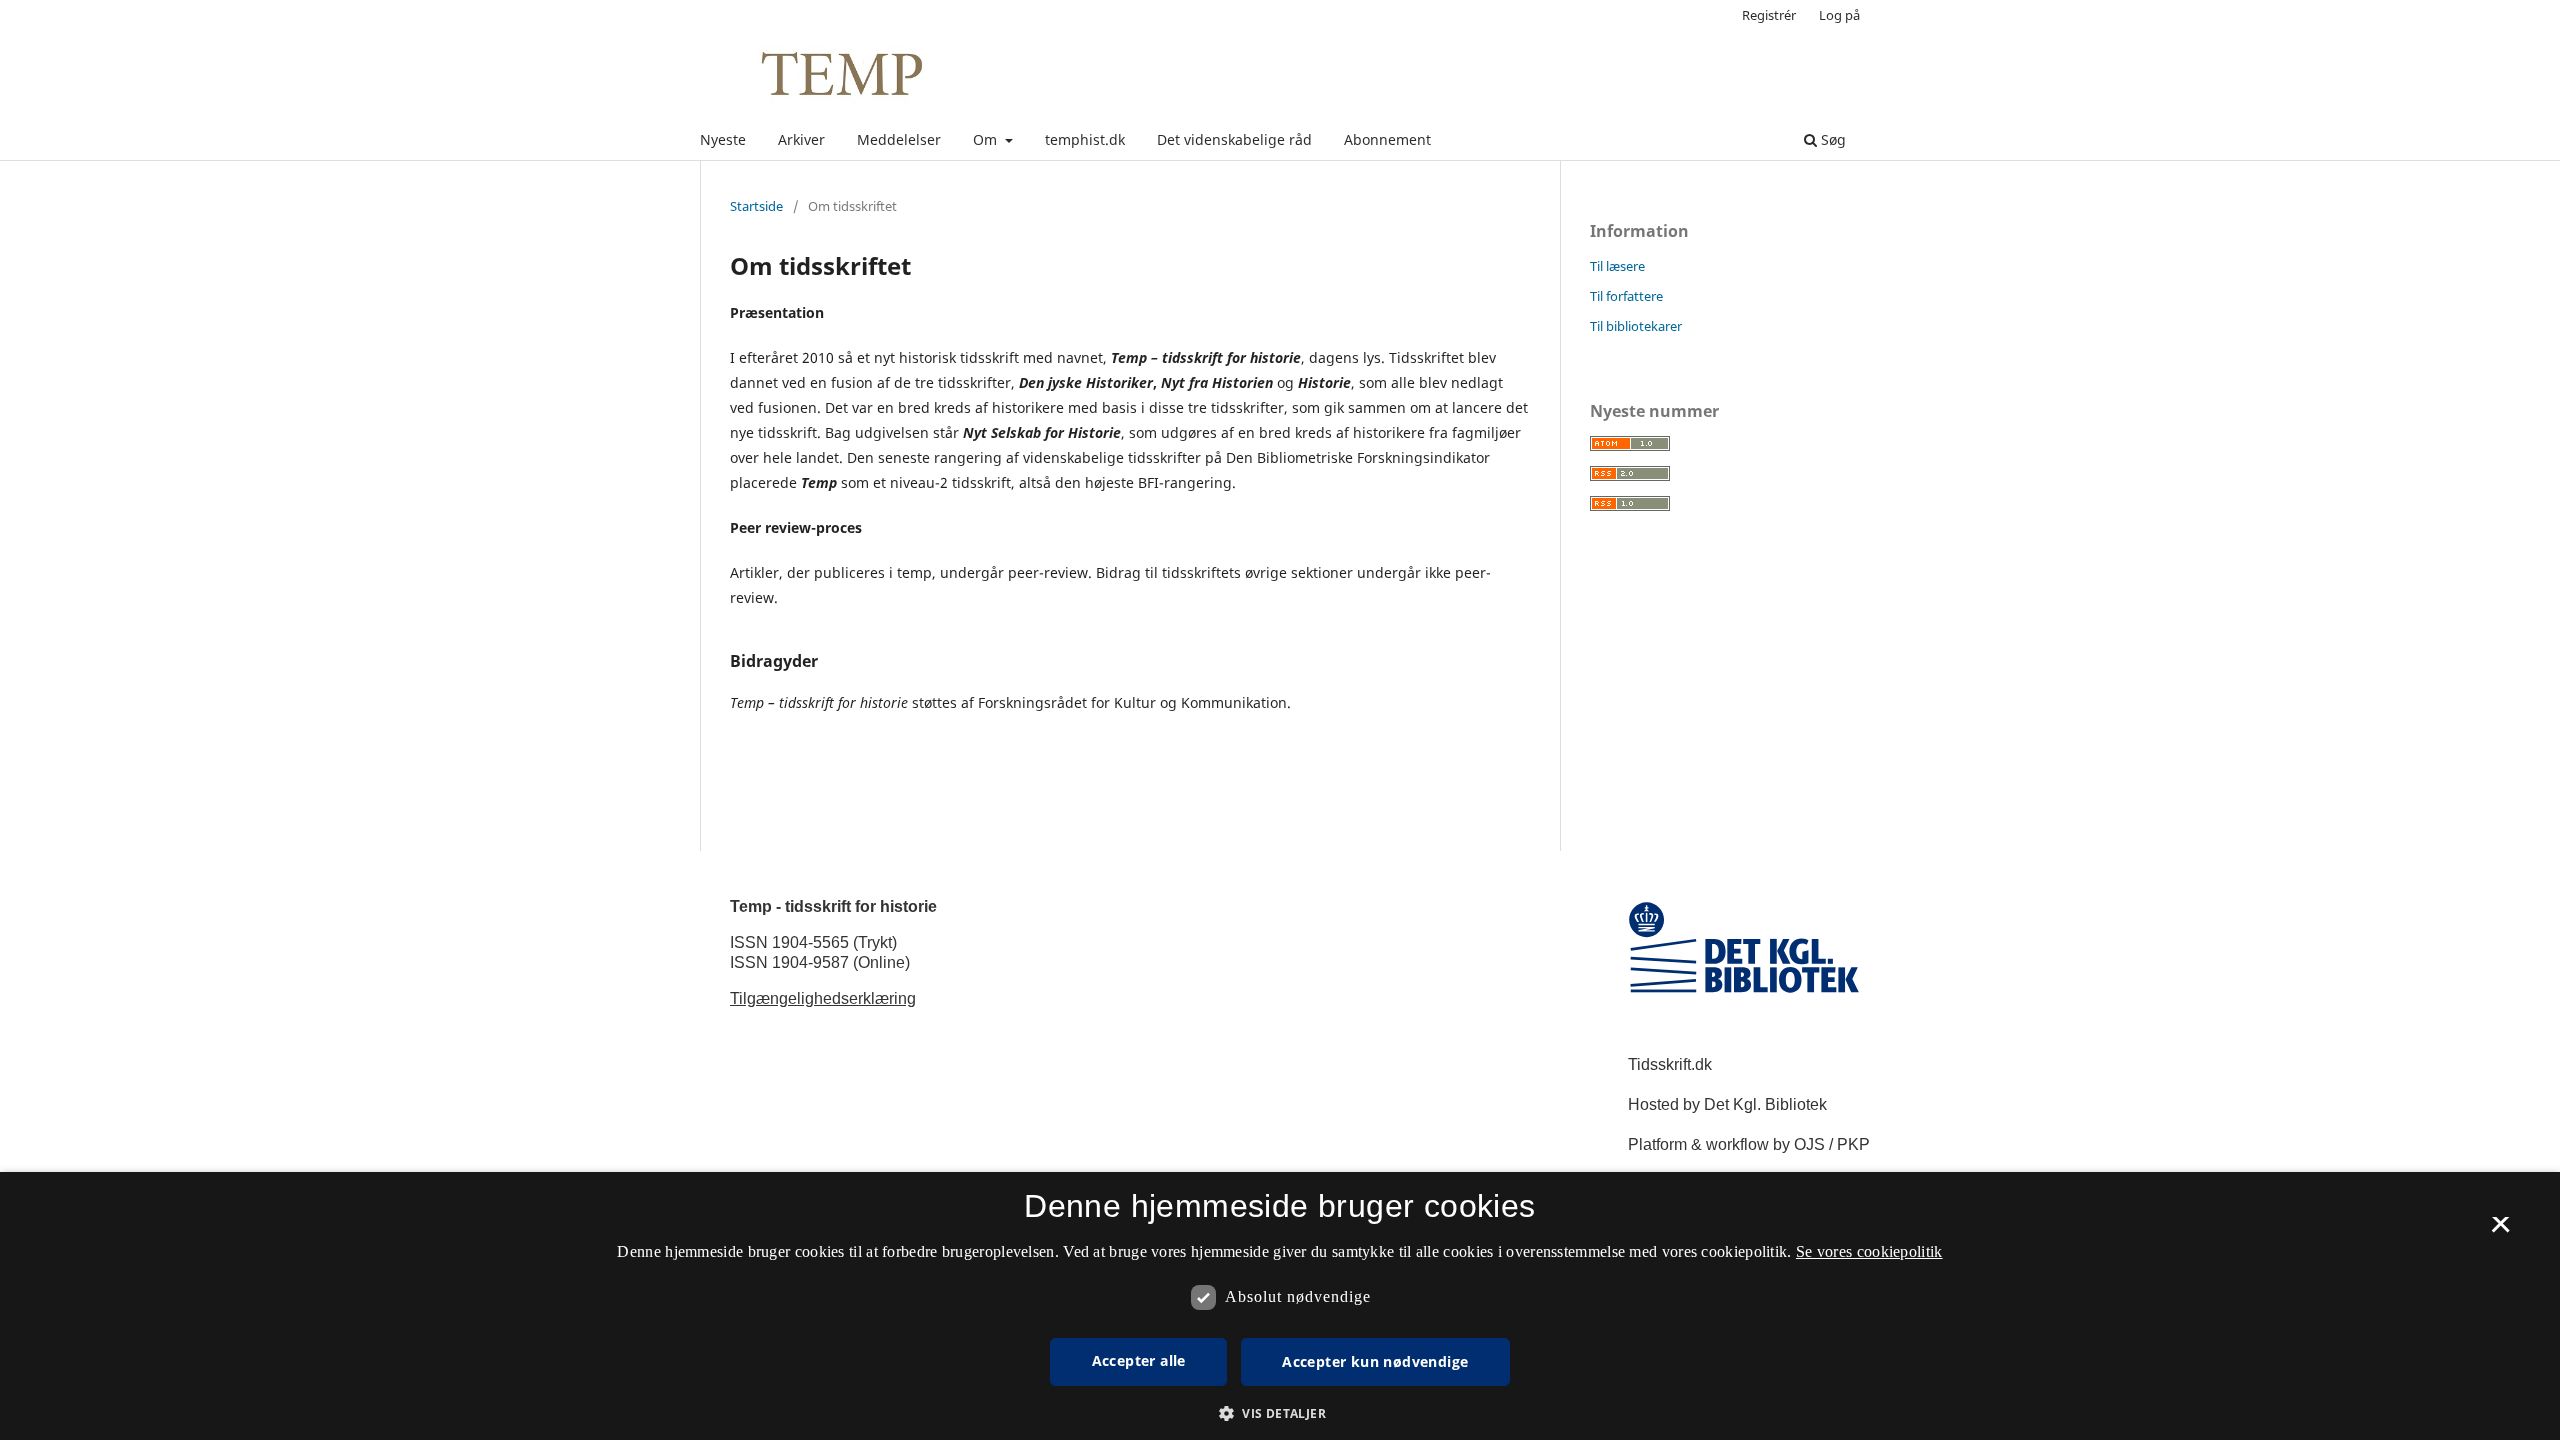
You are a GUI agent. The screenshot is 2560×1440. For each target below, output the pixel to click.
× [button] (2500, 1231)
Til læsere (1617, 266)
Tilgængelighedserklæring (823, 998)
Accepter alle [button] (1139, 1360)
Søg (1831, 139)
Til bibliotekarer (1636, 326)
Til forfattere (1626, 296)
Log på (1839, 15)
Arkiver (801, 139)
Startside (756, 206)
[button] (1280, 1413)
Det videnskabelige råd (1234, 139)
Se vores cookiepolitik (1869, 1251)
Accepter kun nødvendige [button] (1375, 1361)
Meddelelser (899, 139)
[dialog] (1280, 1306)
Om (987, 139)
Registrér (1769, 15)
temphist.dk (1085, 139)
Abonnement (1387, 139)
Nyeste (723, 139)
